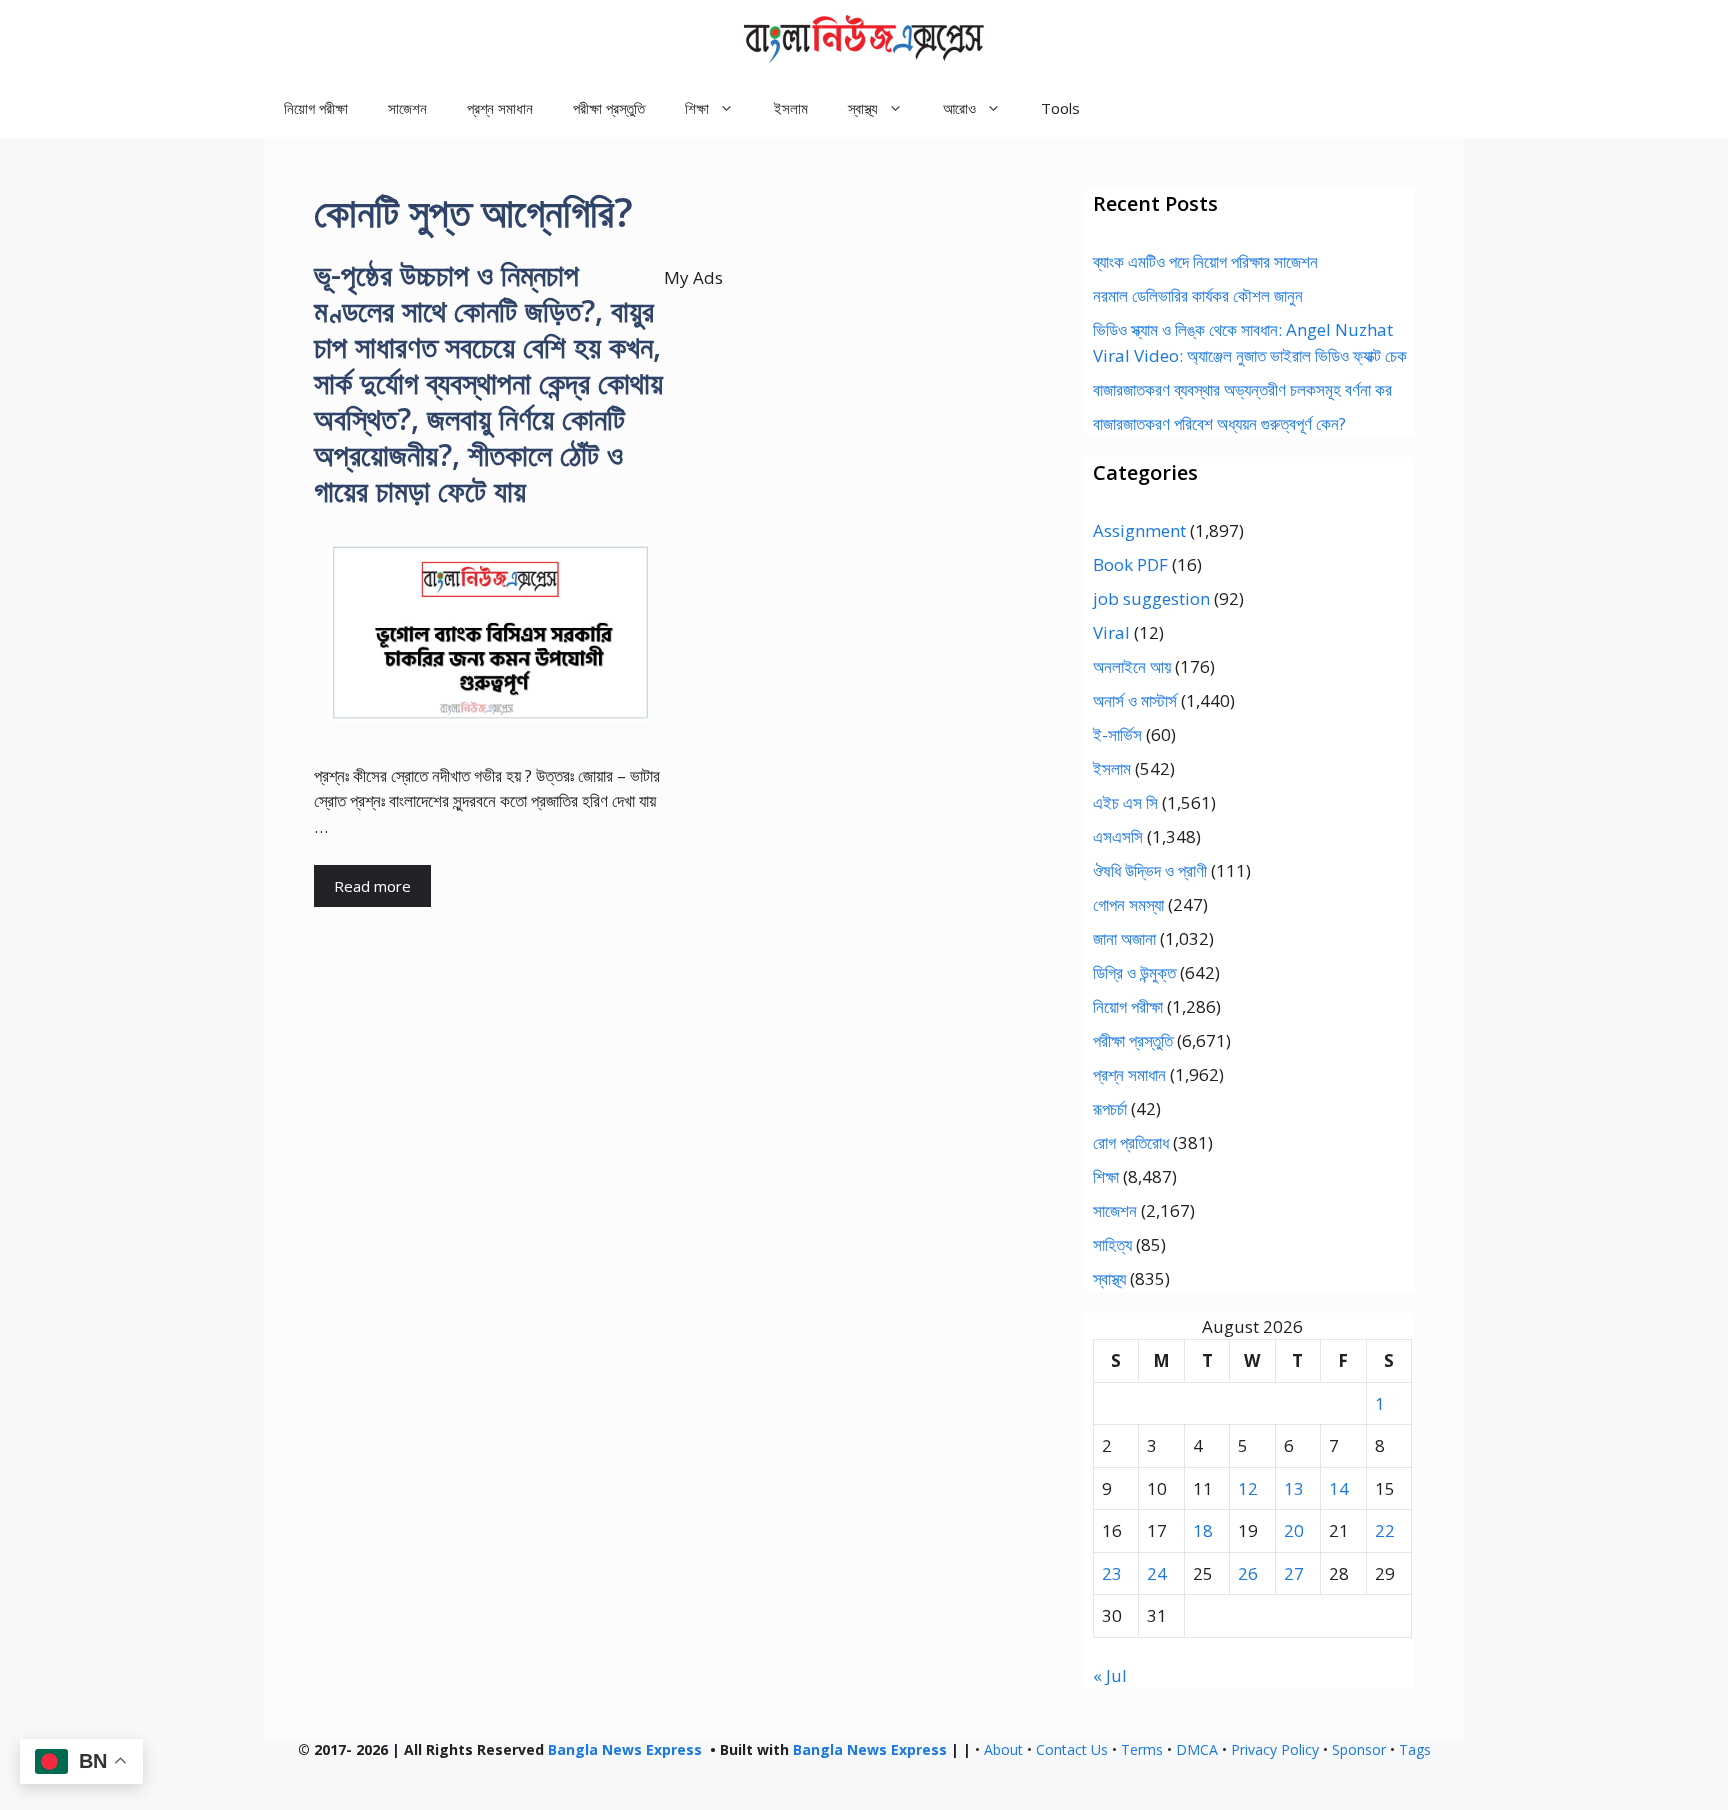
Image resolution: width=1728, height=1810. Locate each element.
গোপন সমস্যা (1128, 904)
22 (1385, 1530)
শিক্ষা (1106, 1176)
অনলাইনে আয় (1132, 666)
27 (1294, 1573)
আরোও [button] (959, 108)
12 (1248, 1488)
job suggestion (1151, 598)
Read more (372, 886)
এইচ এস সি (1125, 802)
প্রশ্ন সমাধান (500, 108)
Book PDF (1130, 564)
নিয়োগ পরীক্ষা (316, 108)
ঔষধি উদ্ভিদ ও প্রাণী (1150, 870)
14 (1339, 1488)
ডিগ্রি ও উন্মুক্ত (1134, 972)
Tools (1060, 108)
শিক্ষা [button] (697, 108)
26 (1248, 1573)
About (1003, 1749)
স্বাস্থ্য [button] (863, 108)
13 (1294, 1488)
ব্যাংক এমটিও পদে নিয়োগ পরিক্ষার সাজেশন (1205, 261)
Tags (1415, 1749)
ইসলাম (791, 108)
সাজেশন (407, 108)
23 (1112, 1573)
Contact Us (1072, 1749)
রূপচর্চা (1110, 1108)
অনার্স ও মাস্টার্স (1135, 700)
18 (1203, 1530)
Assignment (1139, 530)
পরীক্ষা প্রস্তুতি (609, 108)
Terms (1142, 1749)
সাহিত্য (1112, 1244)
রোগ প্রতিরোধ (1131, 1142)
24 (1157, 1573)
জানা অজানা (1124, 938)
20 (1294, 1530)
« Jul (1110, 1675)
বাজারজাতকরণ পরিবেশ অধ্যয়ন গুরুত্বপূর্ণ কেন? (1219, 423)
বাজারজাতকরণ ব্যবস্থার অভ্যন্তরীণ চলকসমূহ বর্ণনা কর (1242, 389)
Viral (1111, 632)
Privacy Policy (1275, 1749)
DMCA (1197, 1749)
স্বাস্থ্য (1109, 1278)
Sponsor (1359, 1749)
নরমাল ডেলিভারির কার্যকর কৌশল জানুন (1198, 295)
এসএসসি (1118, 836)
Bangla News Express (625, 1749)
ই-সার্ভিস (1117, 734)
